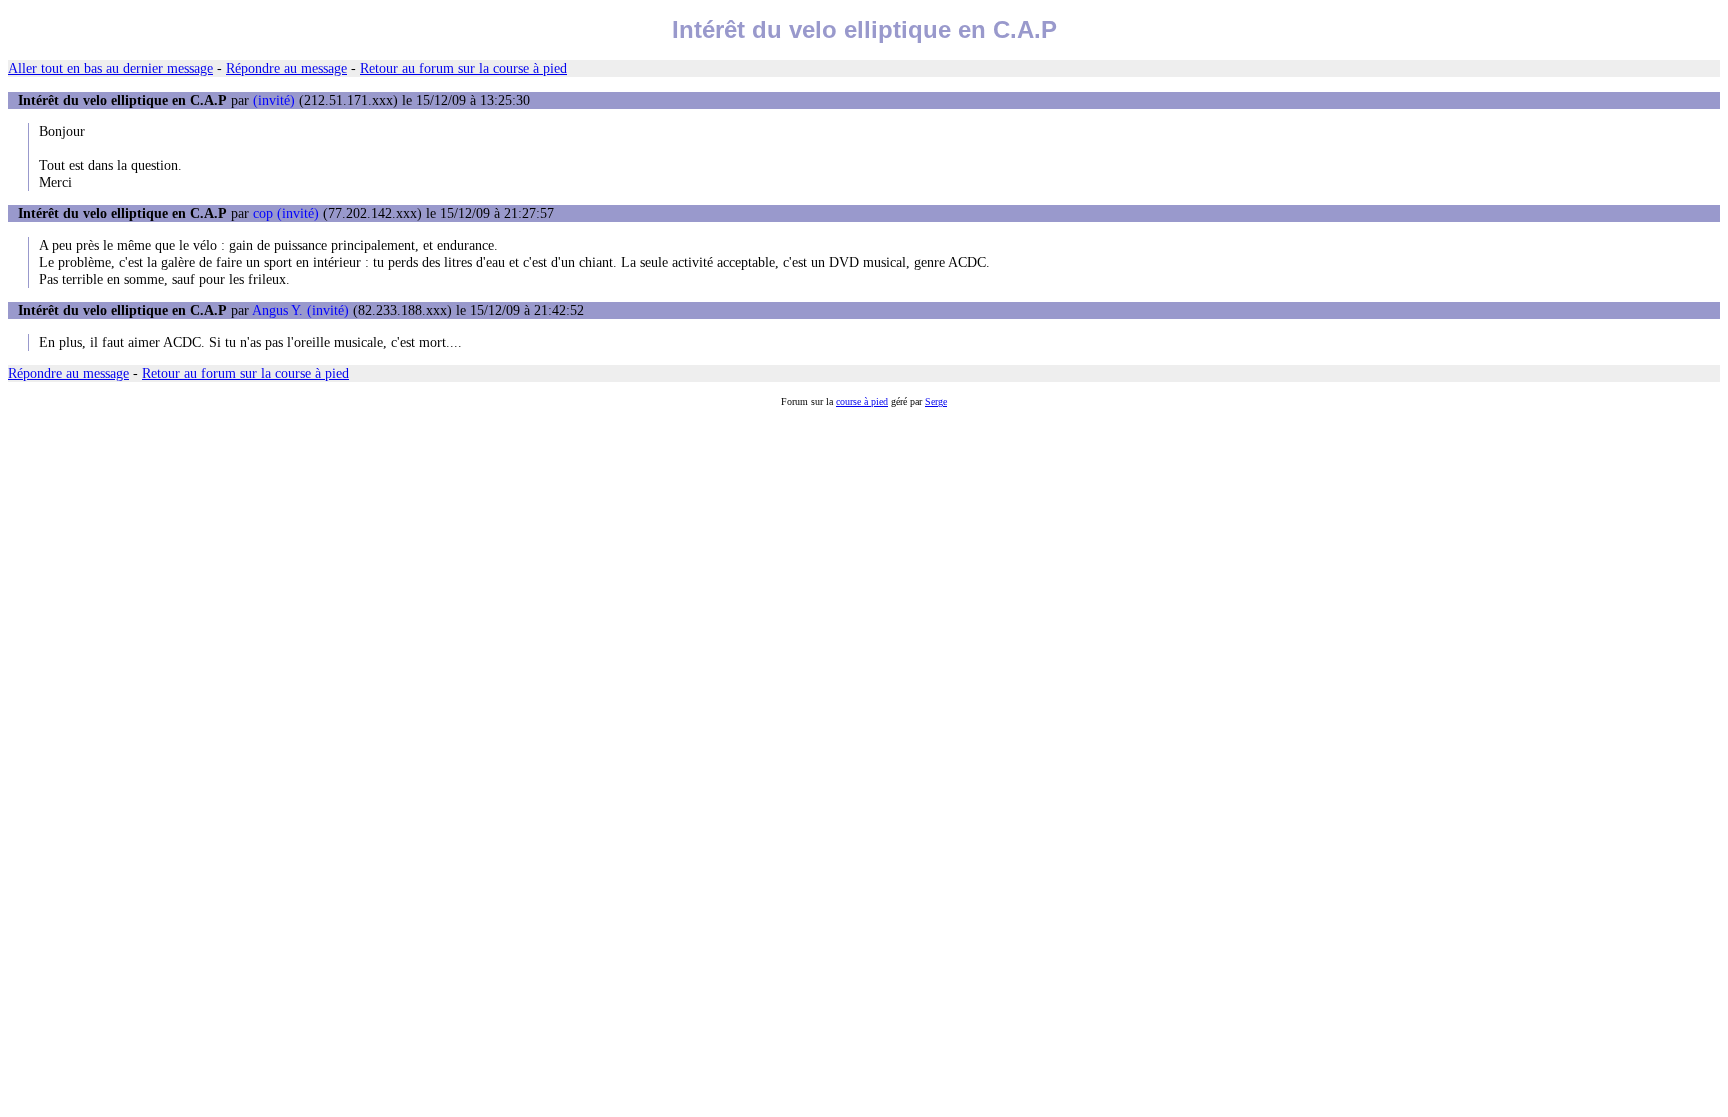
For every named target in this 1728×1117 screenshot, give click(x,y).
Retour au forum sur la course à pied (463, 68)
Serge (936, 401)
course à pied (862, 401)
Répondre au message (286, 68)
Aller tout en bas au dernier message (110, 68)
